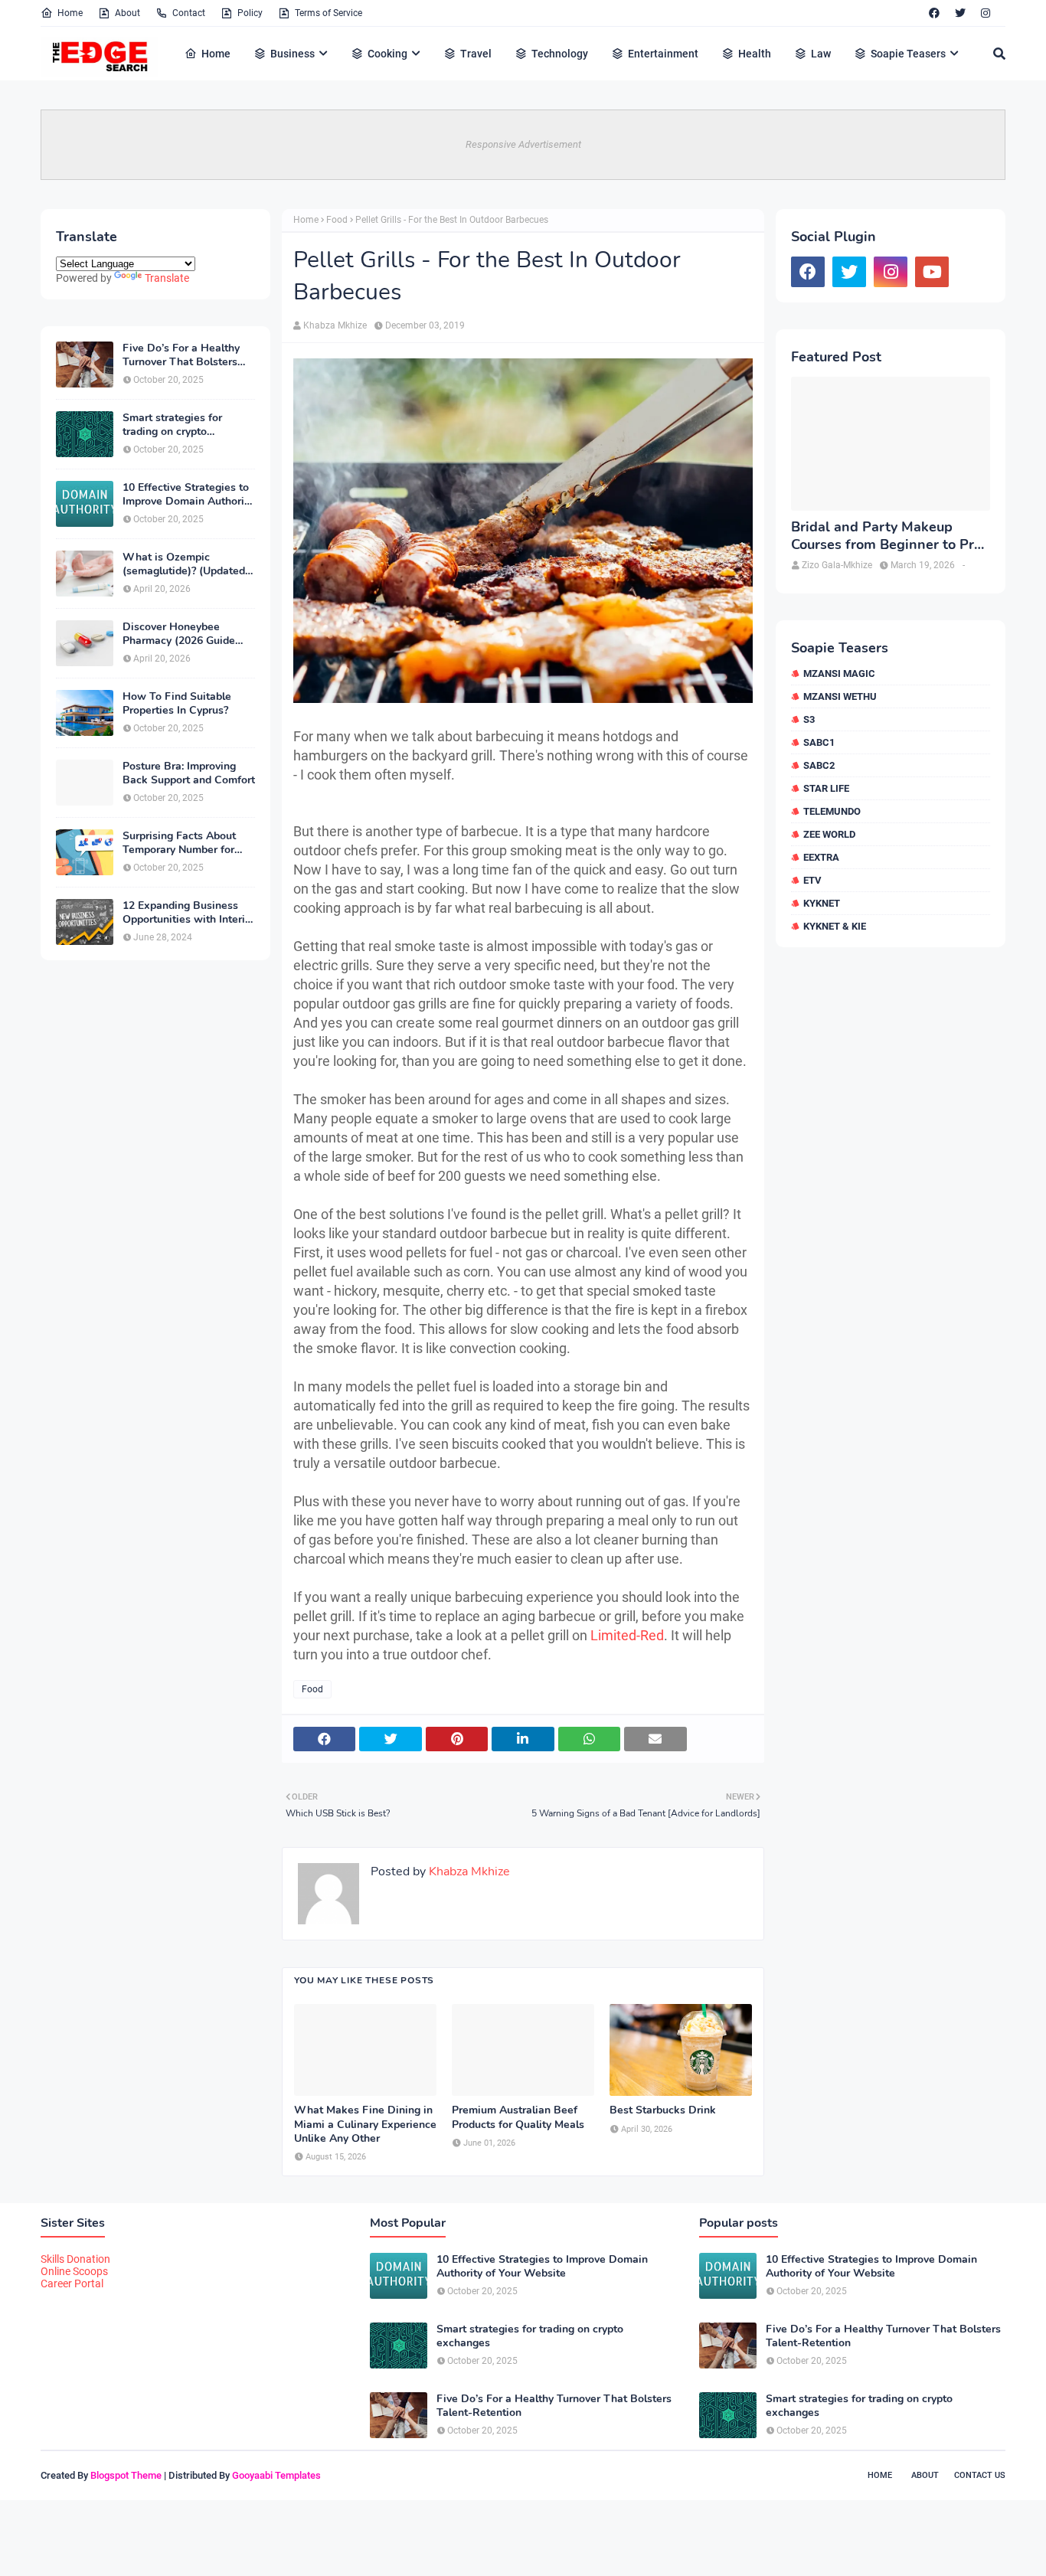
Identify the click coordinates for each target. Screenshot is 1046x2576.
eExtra (821, 857)
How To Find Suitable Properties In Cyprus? (177, 704)
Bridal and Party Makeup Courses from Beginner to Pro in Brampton (886, 536)
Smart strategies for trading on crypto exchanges (172, 425)
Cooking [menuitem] (387, 54)
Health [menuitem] (755, 54)
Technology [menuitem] (560, 54)
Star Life (826, 788)
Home (70, 13)
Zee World (829, 834)
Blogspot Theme (126, 2475)
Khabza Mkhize (335, 325)
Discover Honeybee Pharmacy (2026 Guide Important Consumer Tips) (188, 634)
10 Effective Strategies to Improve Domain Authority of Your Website (188, 495)
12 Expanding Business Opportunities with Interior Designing (189, 913)
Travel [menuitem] (476, 54)
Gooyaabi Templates (276, 2475)
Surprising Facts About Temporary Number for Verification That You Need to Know (179, 843)
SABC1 (819, 742)
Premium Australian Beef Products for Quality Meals (518, 2117)
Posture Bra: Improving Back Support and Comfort (189, 773)
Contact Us (980, 2475)
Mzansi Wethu (840, 696)
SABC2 (819, 765)
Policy (250, 13)
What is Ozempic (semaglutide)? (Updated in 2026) (184, 564)
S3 (809, 719)
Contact (189, 13)
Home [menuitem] (216, 54)
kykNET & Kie (835, 926)
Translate (167, 278)
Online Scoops (74, 2271)
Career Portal (72, 2283)
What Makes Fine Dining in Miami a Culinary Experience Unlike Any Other (365, 2124)
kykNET (822, 903)
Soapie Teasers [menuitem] (908, 54)
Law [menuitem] (821, 54)
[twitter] (960, 13)
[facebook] (934, 13)
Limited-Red (627, 1635)
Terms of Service (329, 13)
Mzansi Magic (839, 673)
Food (337, 220)
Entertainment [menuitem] (663, 54)
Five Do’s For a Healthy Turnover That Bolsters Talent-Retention (181, 355)
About (127, 13)
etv (812, 880)
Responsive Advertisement (523, 144)
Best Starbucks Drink (663, 2110)
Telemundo (832, 811)
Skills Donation (75, 2259)
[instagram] (986, 13)
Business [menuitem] (293, 54)
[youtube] (932, 272)
